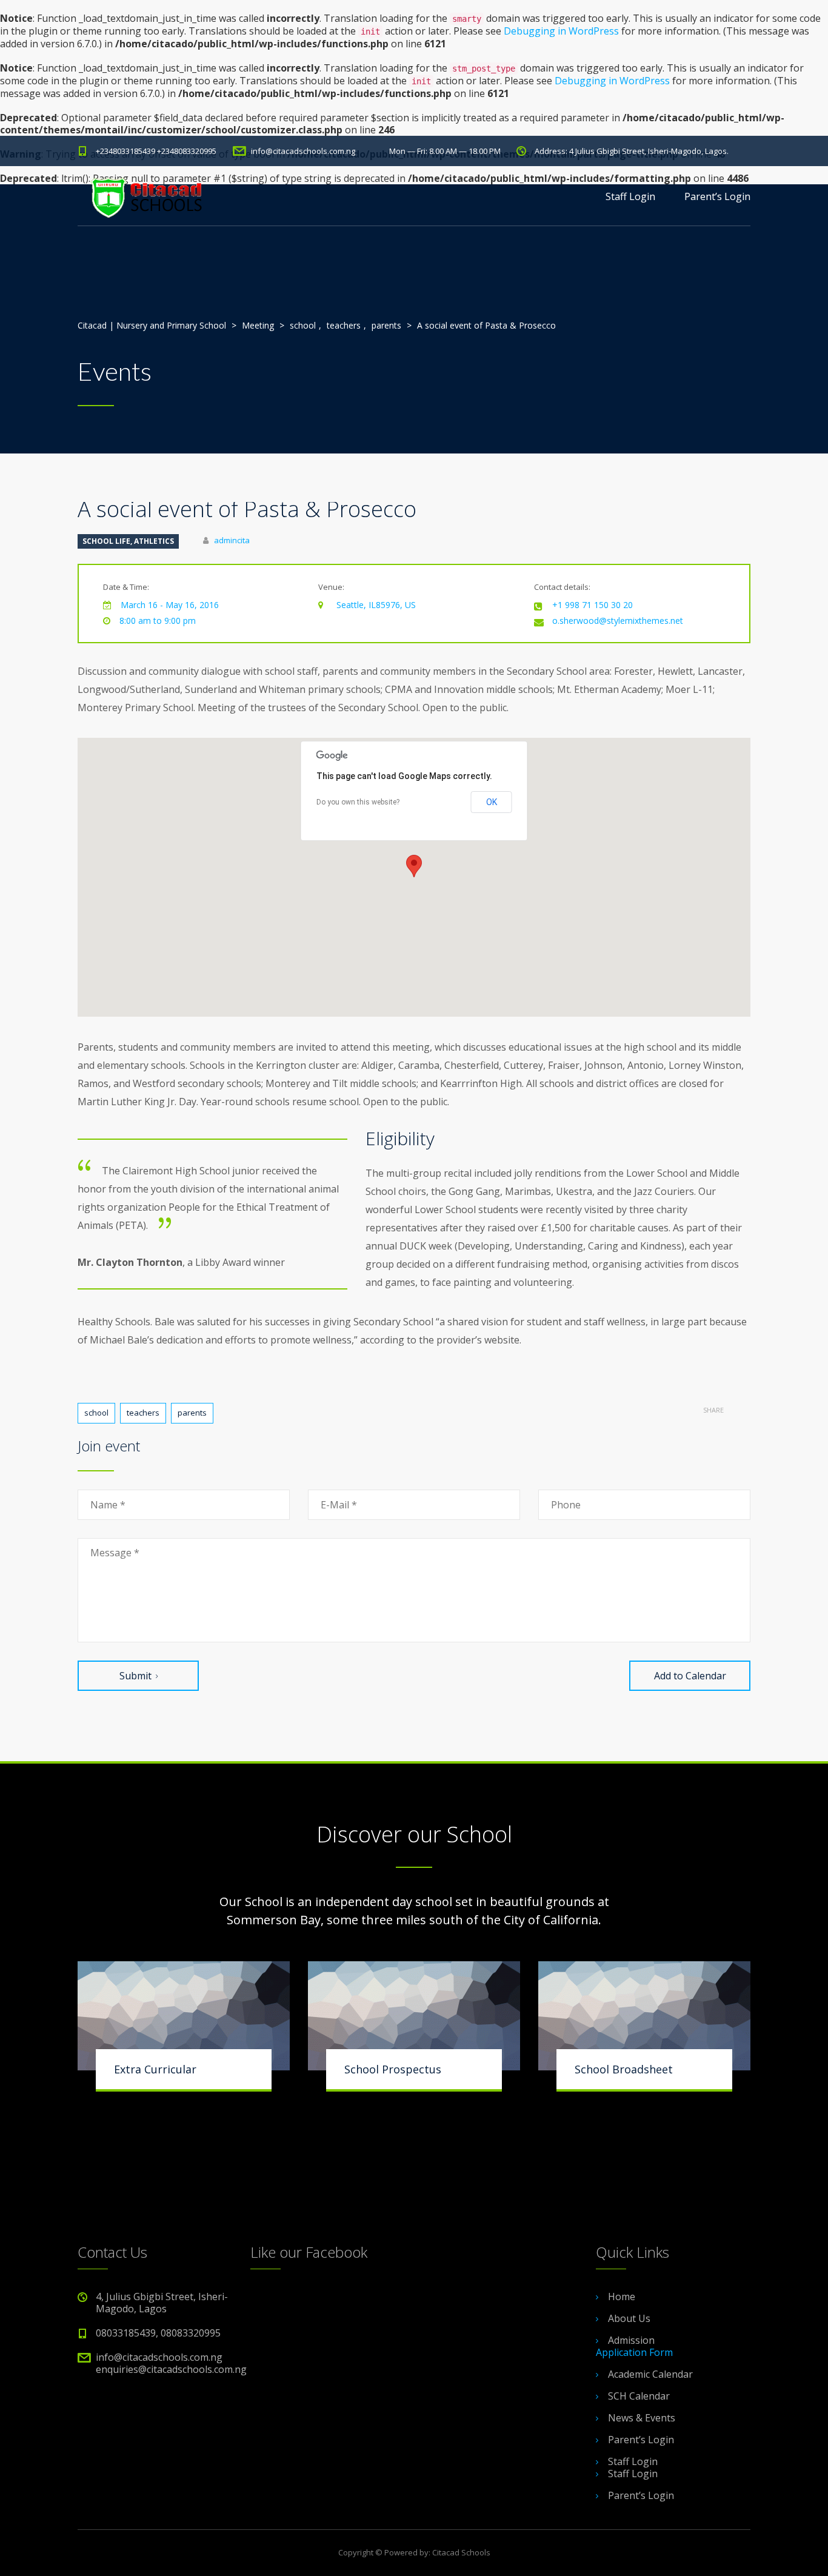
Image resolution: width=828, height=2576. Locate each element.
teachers (143, 1413)
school (96, 1413)
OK (492, 802)
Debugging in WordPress (561, 31)
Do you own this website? (358, 802)
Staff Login (630, 196)
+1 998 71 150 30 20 (593, 605)
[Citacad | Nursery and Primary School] (145, 196)
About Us (629, 2318)
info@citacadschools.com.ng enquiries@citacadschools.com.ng (171, 2363)
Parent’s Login (717, 196)
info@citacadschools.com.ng (303, 151)
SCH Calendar (639, 2396)
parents (192, 1413)
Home (622, 2297)
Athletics (154, 541)
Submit (135, 1676)
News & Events (642, 2418)
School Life (106, 541)
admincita (232, 540)
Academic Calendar (650, 2374)
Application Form (634, 2352)
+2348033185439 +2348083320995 (156, 151)
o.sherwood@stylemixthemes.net (618, 621)
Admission (631, 2340)
